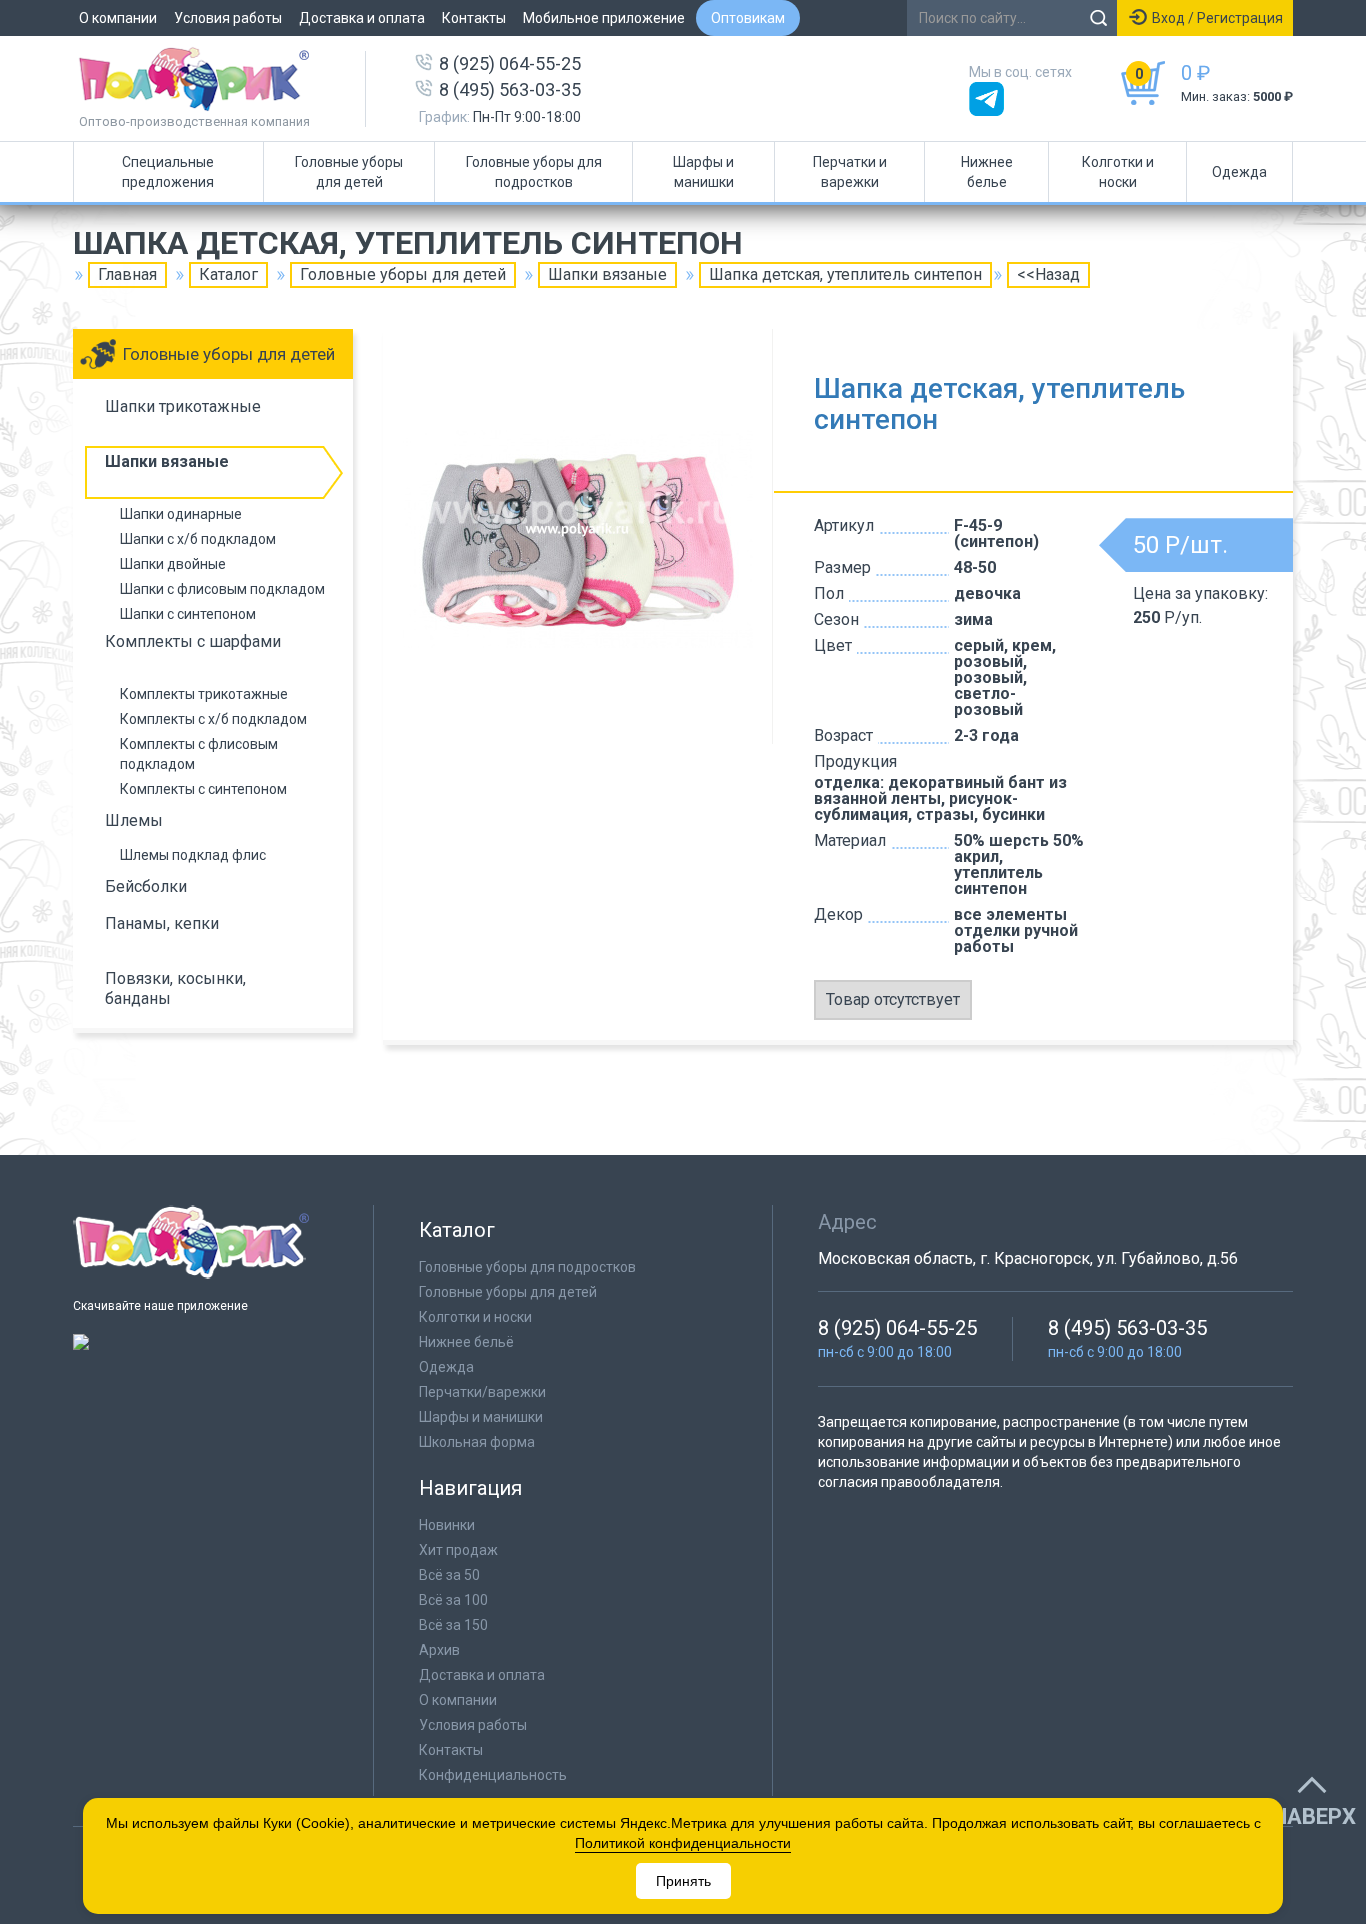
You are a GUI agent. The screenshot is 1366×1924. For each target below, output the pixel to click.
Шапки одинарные (181, 514)
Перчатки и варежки (850, 172)
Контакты (474, 18)
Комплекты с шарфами (193, 641)
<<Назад (1048, 274)
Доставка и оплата (362, 18)
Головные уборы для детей (349, 172)
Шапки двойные (173, 564)
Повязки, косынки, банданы (175, 988)
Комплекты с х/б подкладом (213, 719)
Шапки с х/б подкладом (198, 539)
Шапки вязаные (607, 274)
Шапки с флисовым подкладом (222, 589)
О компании (118, 18)
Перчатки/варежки (482, 1392)
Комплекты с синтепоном (203, 789)
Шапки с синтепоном (188, 614)
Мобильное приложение (604, 18)
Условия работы (228, 18)
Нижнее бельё (466, 1342)
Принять (683, 1881)
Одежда (1239, 172)
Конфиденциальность (493, 1775)
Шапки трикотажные (183, 406)
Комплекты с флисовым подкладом (199, 754)
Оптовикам (748, 18)
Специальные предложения (168, 172)
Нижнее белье (987, 172)
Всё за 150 (453, 1625)
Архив (439, 1650)
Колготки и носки (1118, 172)
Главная (127, 274)
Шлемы (134, 820)
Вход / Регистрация (1217, 18)
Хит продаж (458, 1550)
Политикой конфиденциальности (683, 1843)
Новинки (447, 1525)
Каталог (228, 274)
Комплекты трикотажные (204, 694)
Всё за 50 (449, 1575)
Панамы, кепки (162, 923)
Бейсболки (146, 886)
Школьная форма (477, 1442)
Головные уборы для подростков (534, 172)
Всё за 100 (453, 1600)
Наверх (1314, 1817)
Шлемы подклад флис (193, 855)
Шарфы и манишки (703, 172)
